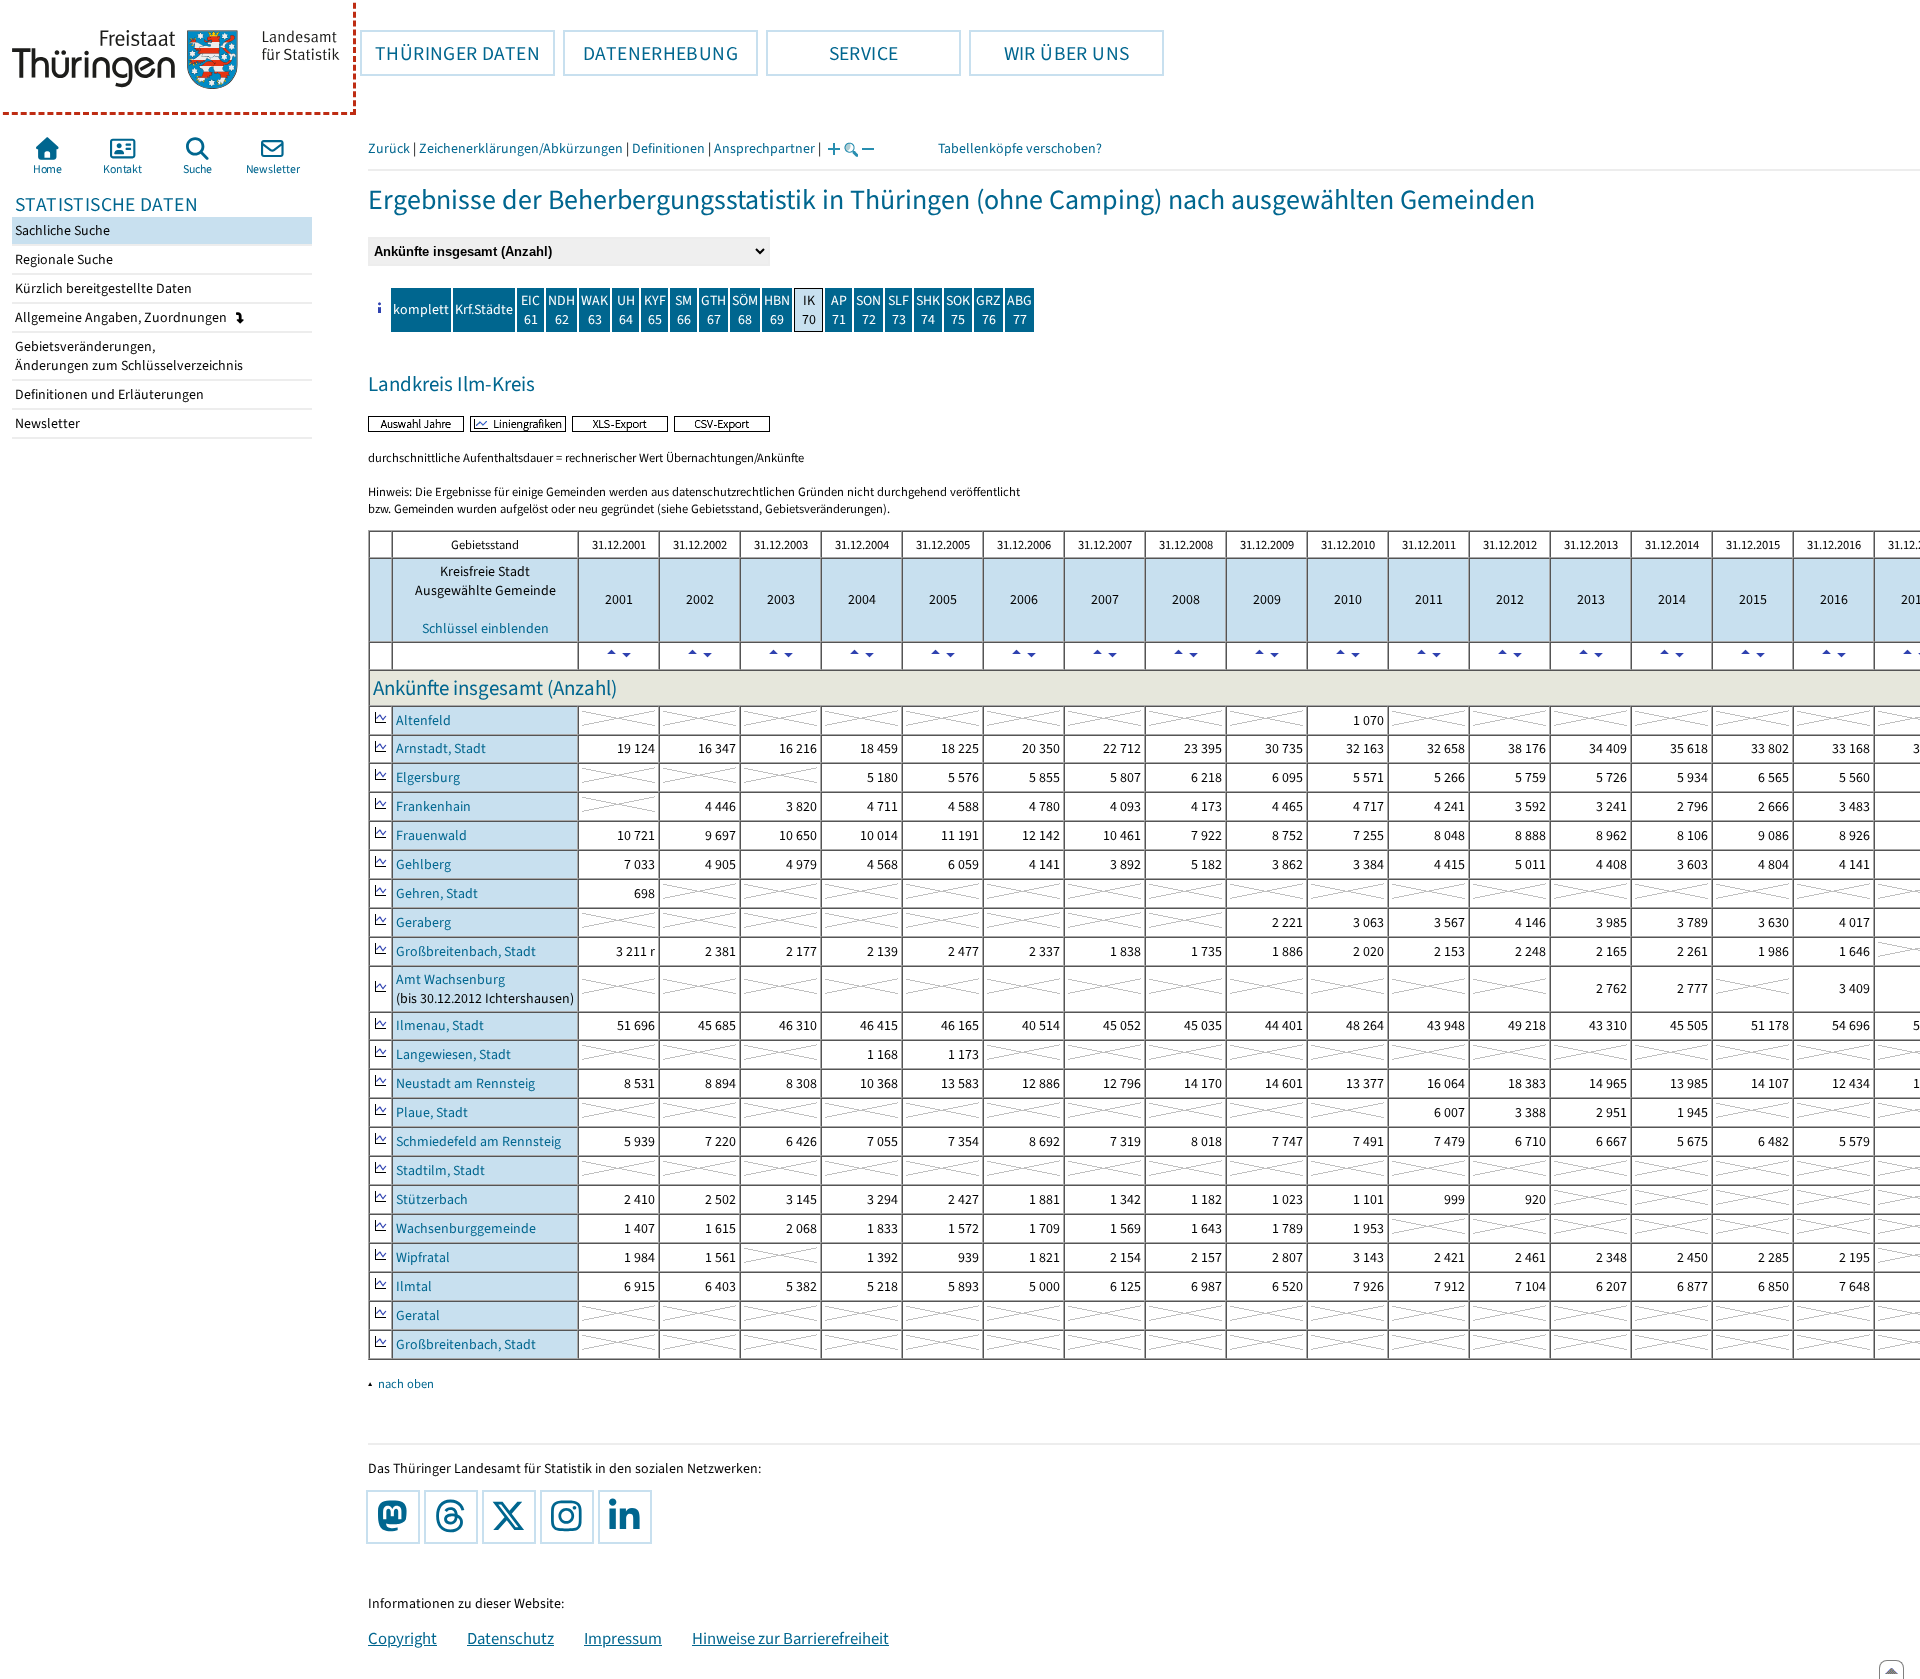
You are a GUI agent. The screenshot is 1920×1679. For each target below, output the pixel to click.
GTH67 (713, 310)
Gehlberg (423, 864)
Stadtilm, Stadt (440, 1170)
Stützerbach (432, 1199)
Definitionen (668, 148)
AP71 (839, 310)
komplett (421, 309)
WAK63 (594, 310)
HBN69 (777, 310)
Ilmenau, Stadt (440, 1025)
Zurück (389, 148)
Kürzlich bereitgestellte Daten (102, 288)
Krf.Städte (484, 309)
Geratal (418, 1315)
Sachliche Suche (61, 230)
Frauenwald (431, 835)
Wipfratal (423, 1257)
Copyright (402, 1638)
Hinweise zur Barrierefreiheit (790, 1638)
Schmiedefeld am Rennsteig (478, 1141)
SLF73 (898, 310)
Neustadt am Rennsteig (465, 1083)
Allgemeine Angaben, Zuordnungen (122, 317)
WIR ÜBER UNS (1049, 53)
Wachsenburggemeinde (466, 1228)
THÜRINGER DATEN (450, 53)
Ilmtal (414, 1286)
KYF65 (655, 310)
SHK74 (928, 310)
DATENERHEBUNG (650, 53)
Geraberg (423, 922)
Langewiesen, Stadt (453, 1054)
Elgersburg (428, 777)
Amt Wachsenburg (450, 979)
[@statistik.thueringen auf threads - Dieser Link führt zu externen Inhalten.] (455, 1517)
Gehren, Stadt (437, 893)
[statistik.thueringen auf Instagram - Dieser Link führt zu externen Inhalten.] (571, 1517)
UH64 (626, 310)
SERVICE (832, 53)
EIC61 (530, 310)
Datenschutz (510, 1638)
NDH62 (561, 310)
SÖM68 (745, 310)
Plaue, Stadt (432, 1112)
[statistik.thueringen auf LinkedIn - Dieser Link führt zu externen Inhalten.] (629, 1517)
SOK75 (958, 310)
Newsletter (46, 423)
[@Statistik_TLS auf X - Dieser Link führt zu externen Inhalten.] (513, 1517)
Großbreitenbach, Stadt (466, 951)
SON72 (868, 310)
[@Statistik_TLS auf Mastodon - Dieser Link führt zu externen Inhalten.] (397, 1517)
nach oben (406, 1383)
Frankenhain (433, 806)
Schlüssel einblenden (485, 628)
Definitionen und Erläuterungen (108, 394)
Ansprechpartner (764, 148)
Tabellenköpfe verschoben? (1020, 148)
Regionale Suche (62, 259)
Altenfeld (423, 720)
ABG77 (1019, 310)
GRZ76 (988, 310)
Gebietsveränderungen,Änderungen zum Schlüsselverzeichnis (127, 356)
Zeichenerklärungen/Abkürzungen (521, 148)
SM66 (683, 310)
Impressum (623, 1638)
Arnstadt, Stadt (441, 748)
